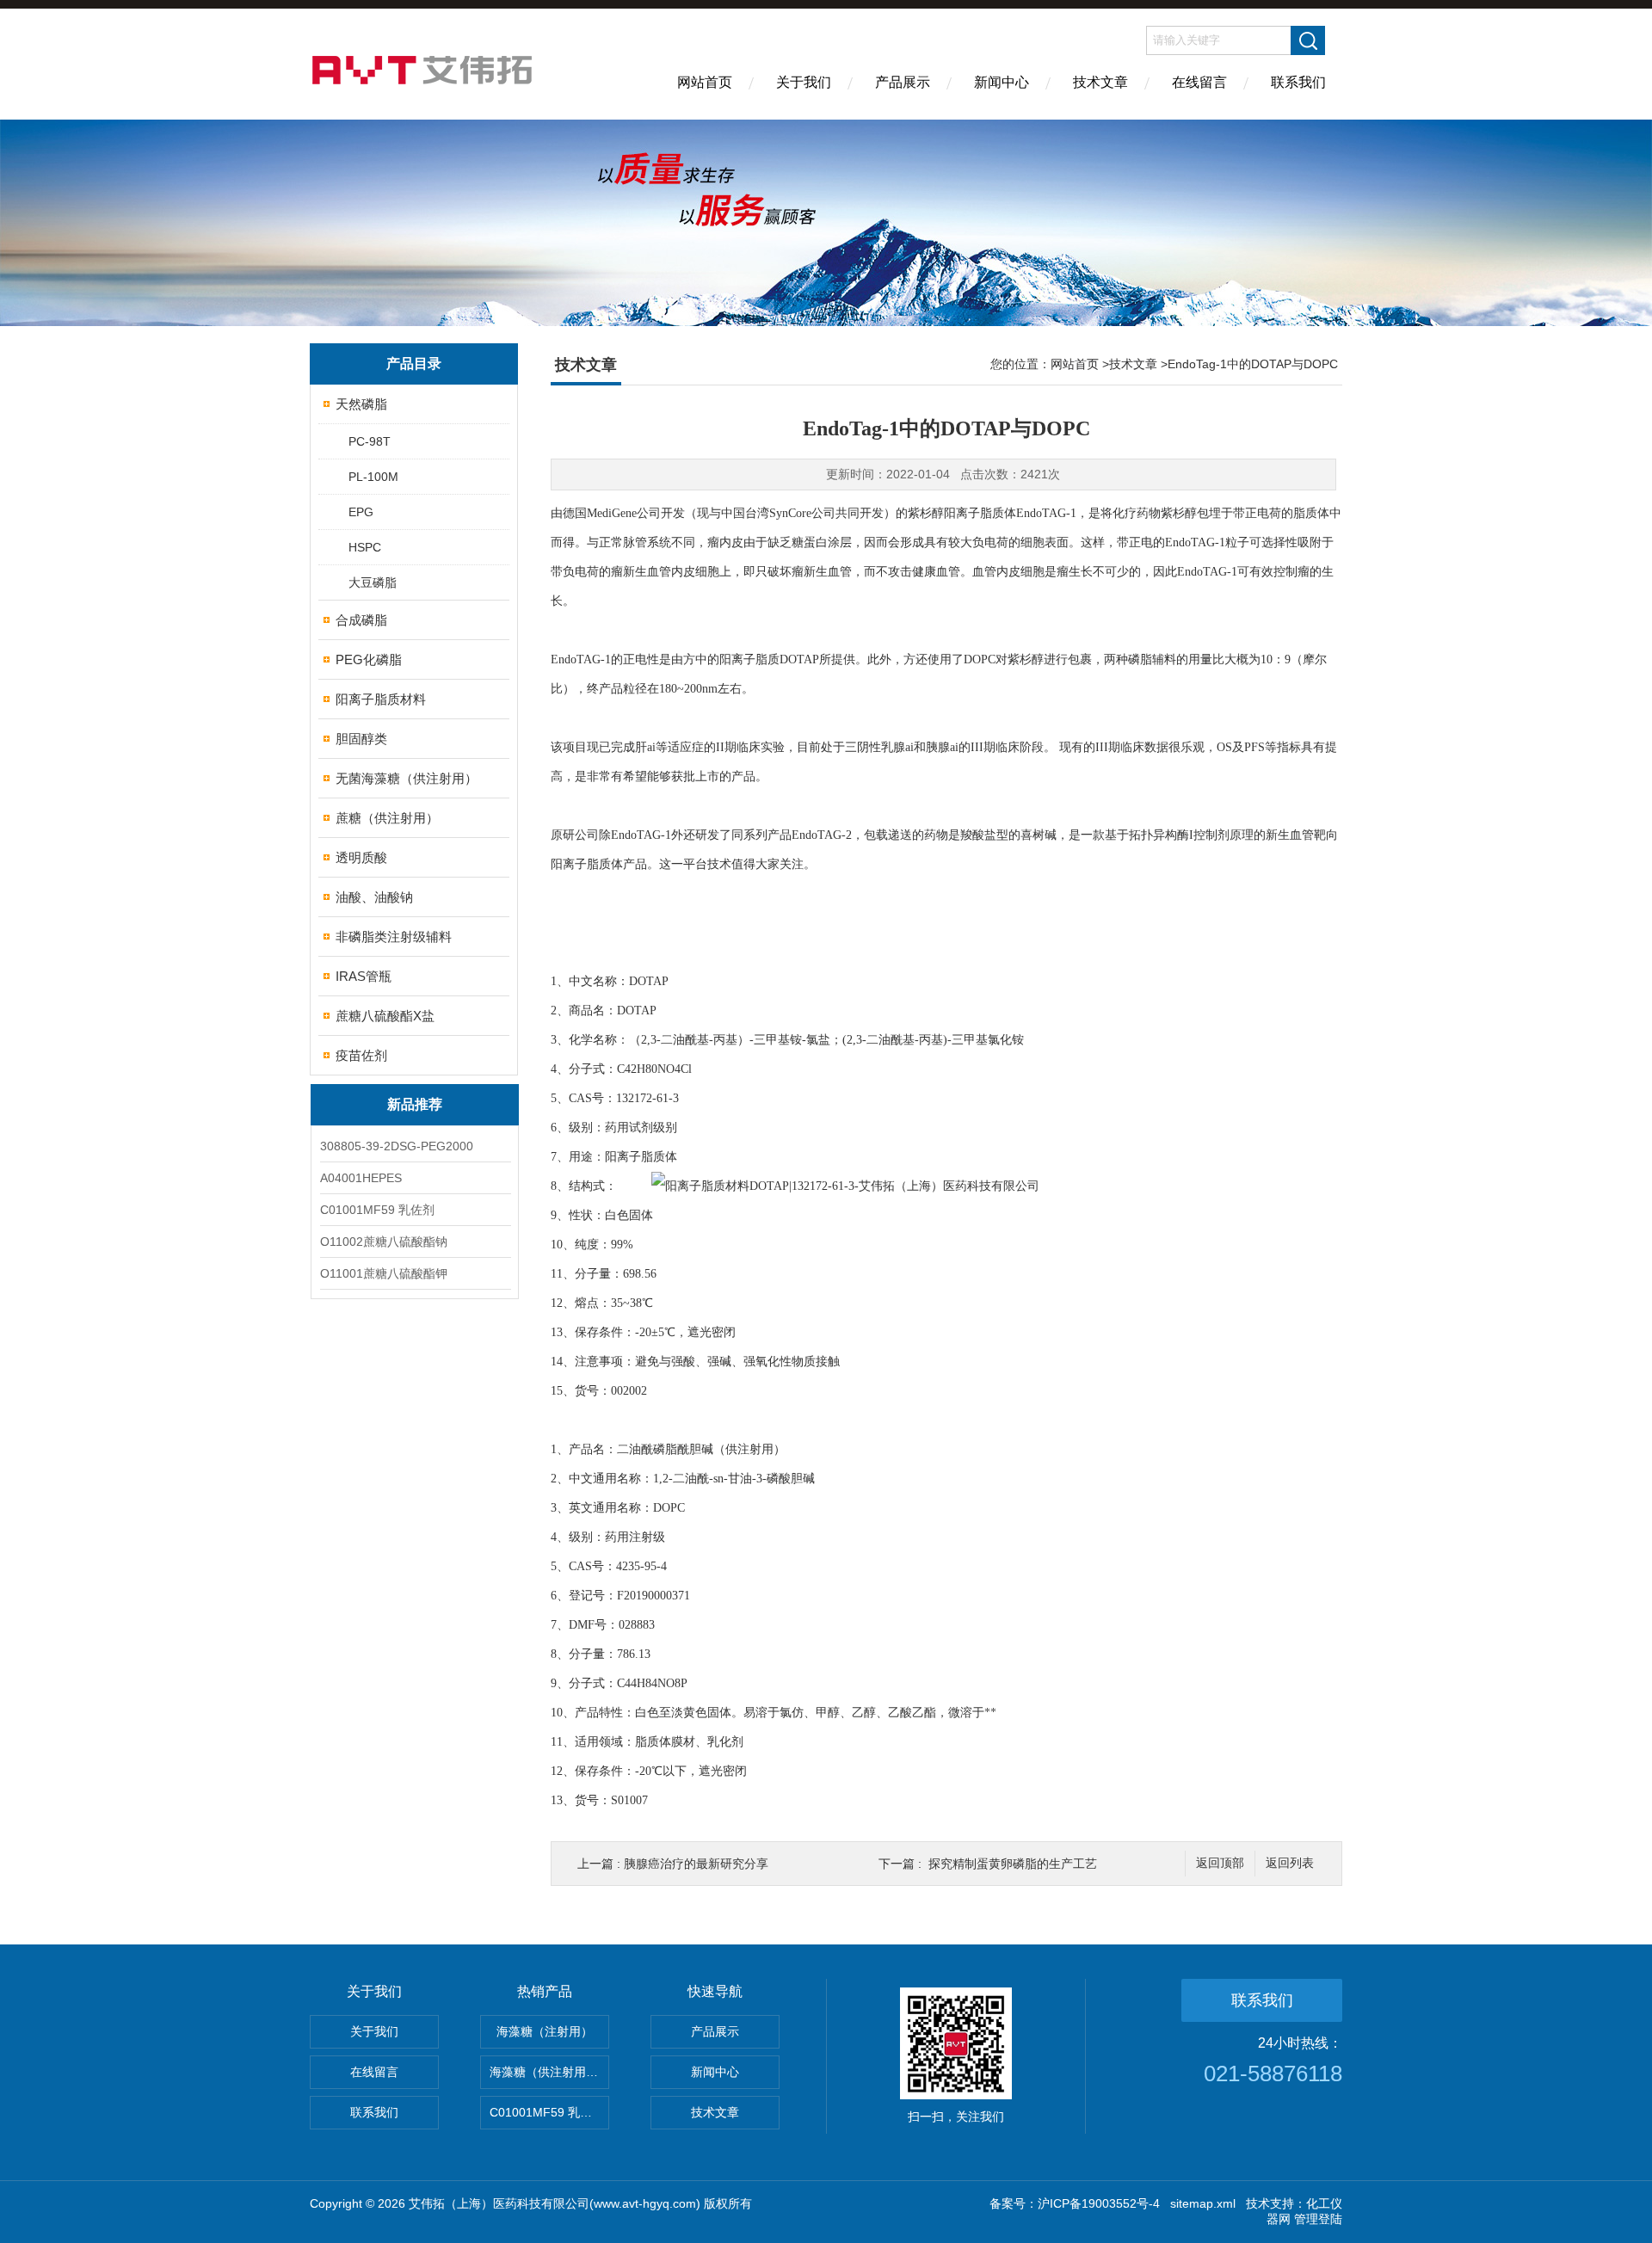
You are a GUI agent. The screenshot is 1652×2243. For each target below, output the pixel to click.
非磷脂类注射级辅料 (394, 937)
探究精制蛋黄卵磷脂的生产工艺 (1013, 1864)
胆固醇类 (361, 739)
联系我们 (1298, 82)
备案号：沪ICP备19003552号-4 (1075, 2203)
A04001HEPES (361, 1178)
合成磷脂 (361, 620)
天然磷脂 (361, 404)
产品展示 (903, 82)
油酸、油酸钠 (374, 897)
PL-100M (373, 477)
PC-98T (370, 441)
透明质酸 (361, 857)
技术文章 (1100, 82)
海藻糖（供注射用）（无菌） (549, 2072)
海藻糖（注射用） (545, 2031)
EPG (361, 512)
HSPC (365, 547)
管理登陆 (1318, 2219)
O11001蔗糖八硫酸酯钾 (384, 1273)
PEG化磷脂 (369, 659)
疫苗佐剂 (361, 1055)
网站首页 (705, 82)
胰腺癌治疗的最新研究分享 (696, 1864)
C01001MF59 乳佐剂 (377, 1210)
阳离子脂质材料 (381, 699)
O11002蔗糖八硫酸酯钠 (384, 1242)
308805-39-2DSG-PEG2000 (397, 1146)
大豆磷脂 (373, 582)
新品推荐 (415, 1104)
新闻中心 (1002, 82)
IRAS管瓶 (364, 976)
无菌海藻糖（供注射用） (407, 778)
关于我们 (804, 82)
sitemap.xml (1203, 2203)
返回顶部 (1220, 1863)
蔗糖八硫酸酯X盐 (385, 1016)
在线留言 (1199, 82)
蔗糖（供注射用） (387, 818)
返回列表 (1290, 1863)
